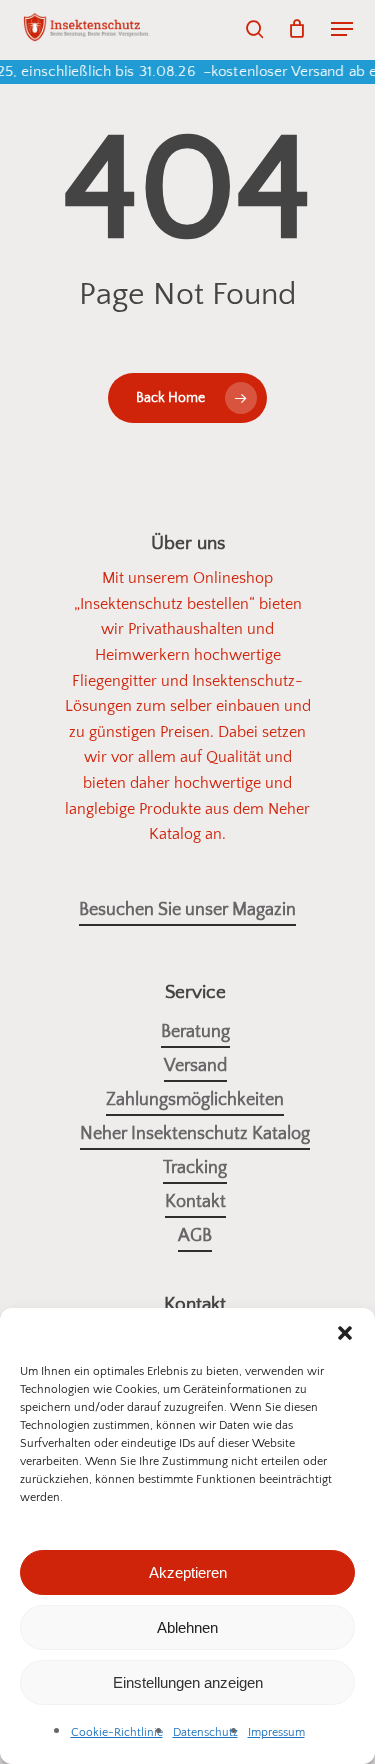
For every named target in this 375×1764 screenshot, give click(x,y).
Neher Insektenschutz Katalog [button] (195, 1134)
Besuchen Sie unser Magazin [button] (187, 910)
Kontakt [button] (195, 1202)
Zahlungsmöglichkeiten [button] (195, 1100)
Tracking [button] (195, 1168)
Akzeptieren (188, 1572)
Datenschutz (205, 1732)
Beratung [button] (195, 1032)
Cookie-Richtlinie (117, 1732)
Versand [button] (195, 1066)
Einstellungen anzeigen (188, 1682)
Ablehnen (187, 1627)
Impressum (276, 1732)
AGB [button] (195, 1236)
